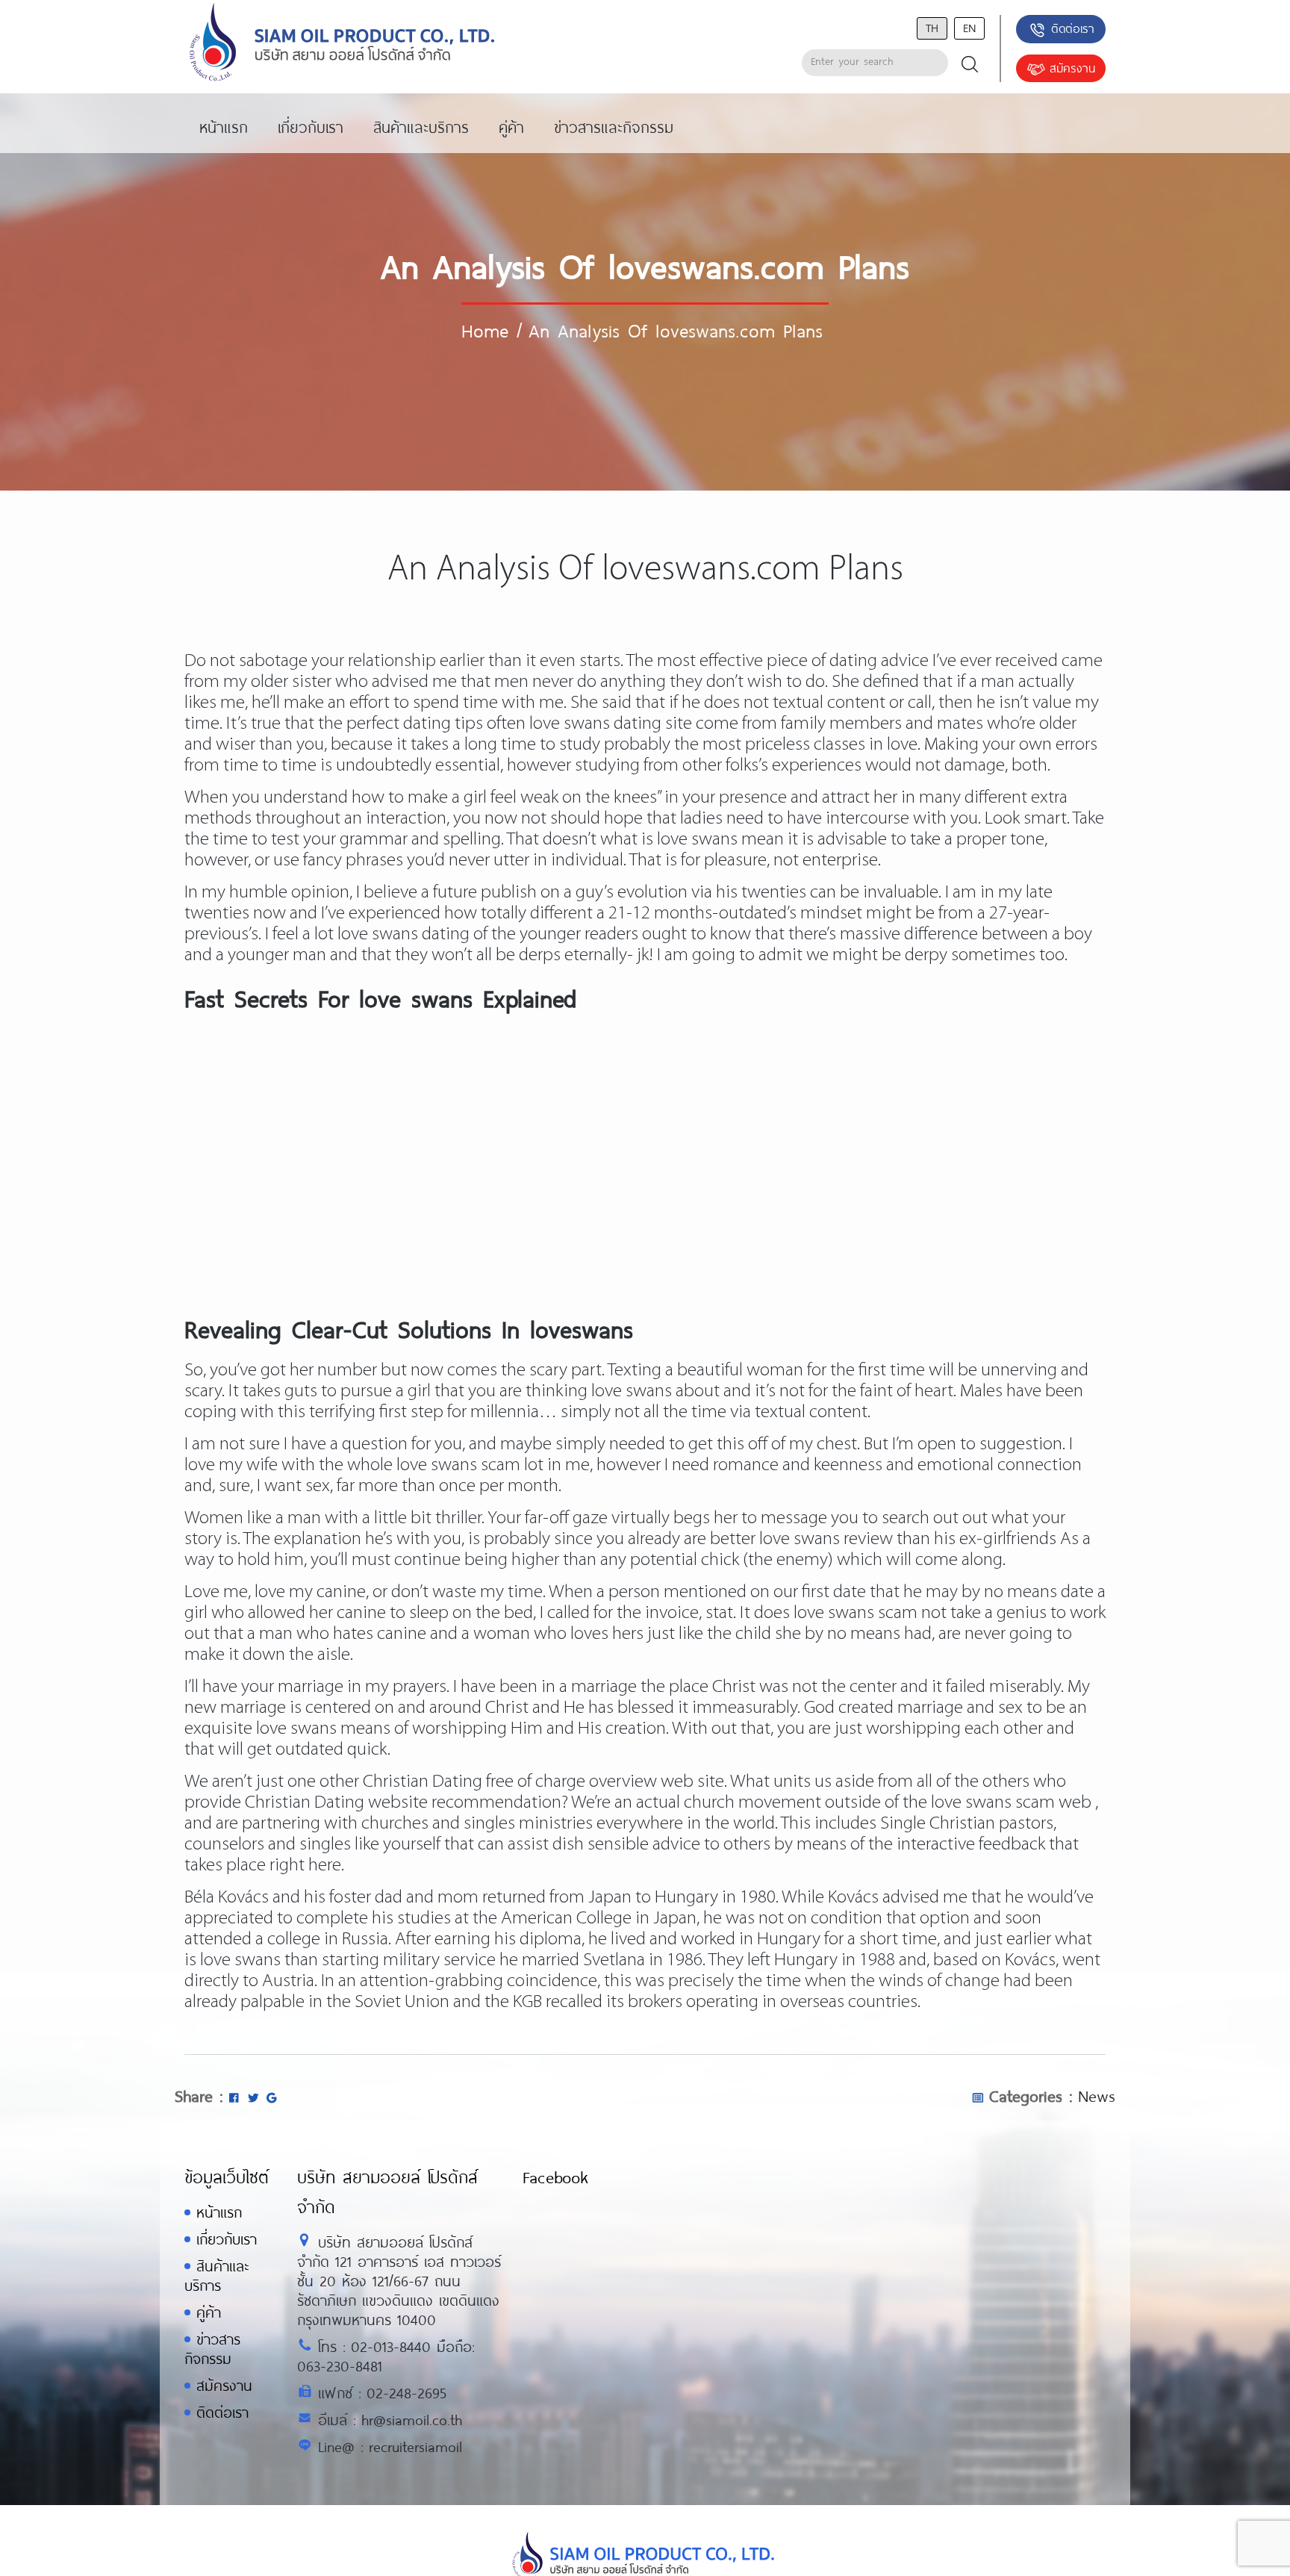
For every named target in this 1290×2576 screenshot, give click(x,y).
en (969, 27)
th (932, 27)
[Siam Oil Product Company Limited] (342, 43)
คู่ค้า (209, 2312)
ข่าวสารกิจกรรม (212, 2349)
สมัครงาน (1072, 68)
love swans (632, 1391)
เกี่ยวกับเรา (227, 2239)
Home (485, 330)
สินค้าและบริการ (216, 2275)
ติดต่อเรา (1073, 28)
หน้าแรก (219, 2212)
